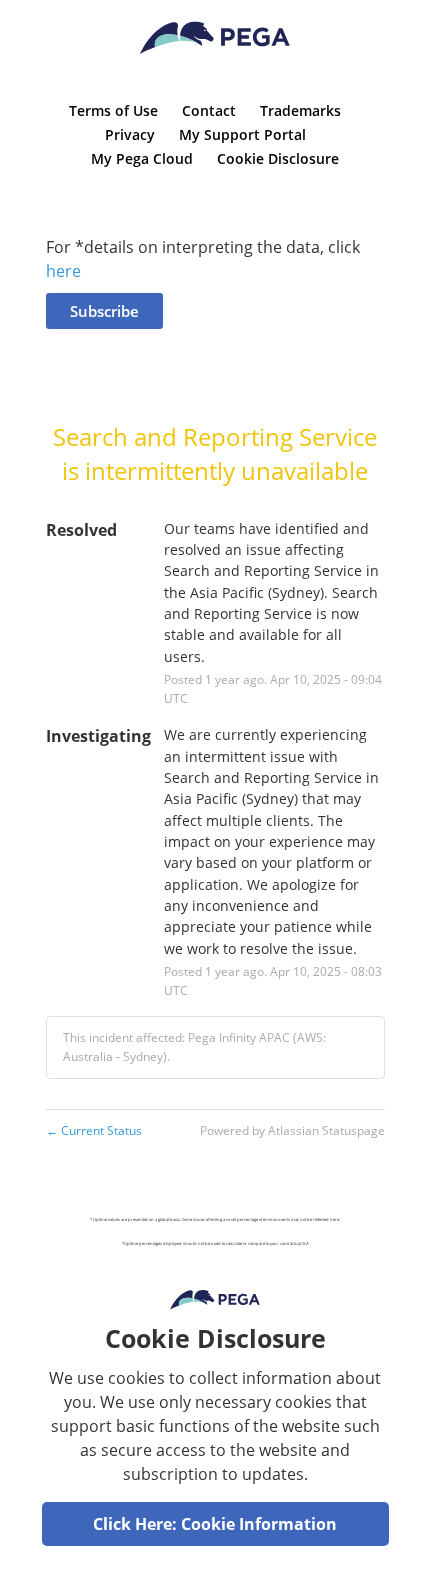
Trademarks (300, 110)
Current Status (94, 1130)
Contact (209, 110)
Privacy (130, 134)
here (63, 271)
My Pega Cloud (142, 158)
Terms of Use (113, 110)
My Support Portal (242, 134)
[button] (104, 311)
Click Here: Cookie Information (215, 1524)
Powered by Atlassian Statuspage (292, 1130)
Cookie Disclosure (278, 158)
